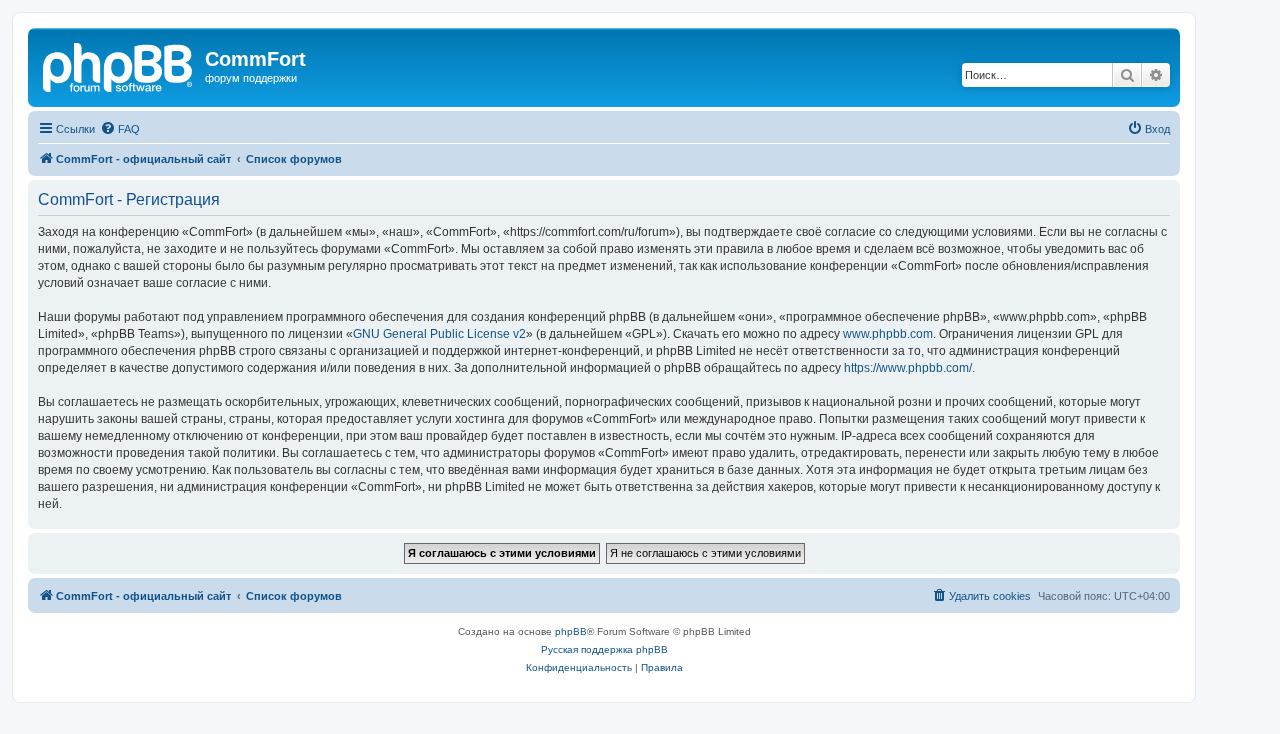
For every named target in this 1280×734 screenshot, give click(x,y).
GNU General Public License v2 (439, 334)
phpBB (571, 631)
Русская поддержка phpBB (604, 649)
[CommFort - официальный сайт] (119, 65)
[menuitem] (120, 129)
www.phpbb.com (888, 334)
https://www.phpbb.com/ (908, 368)
